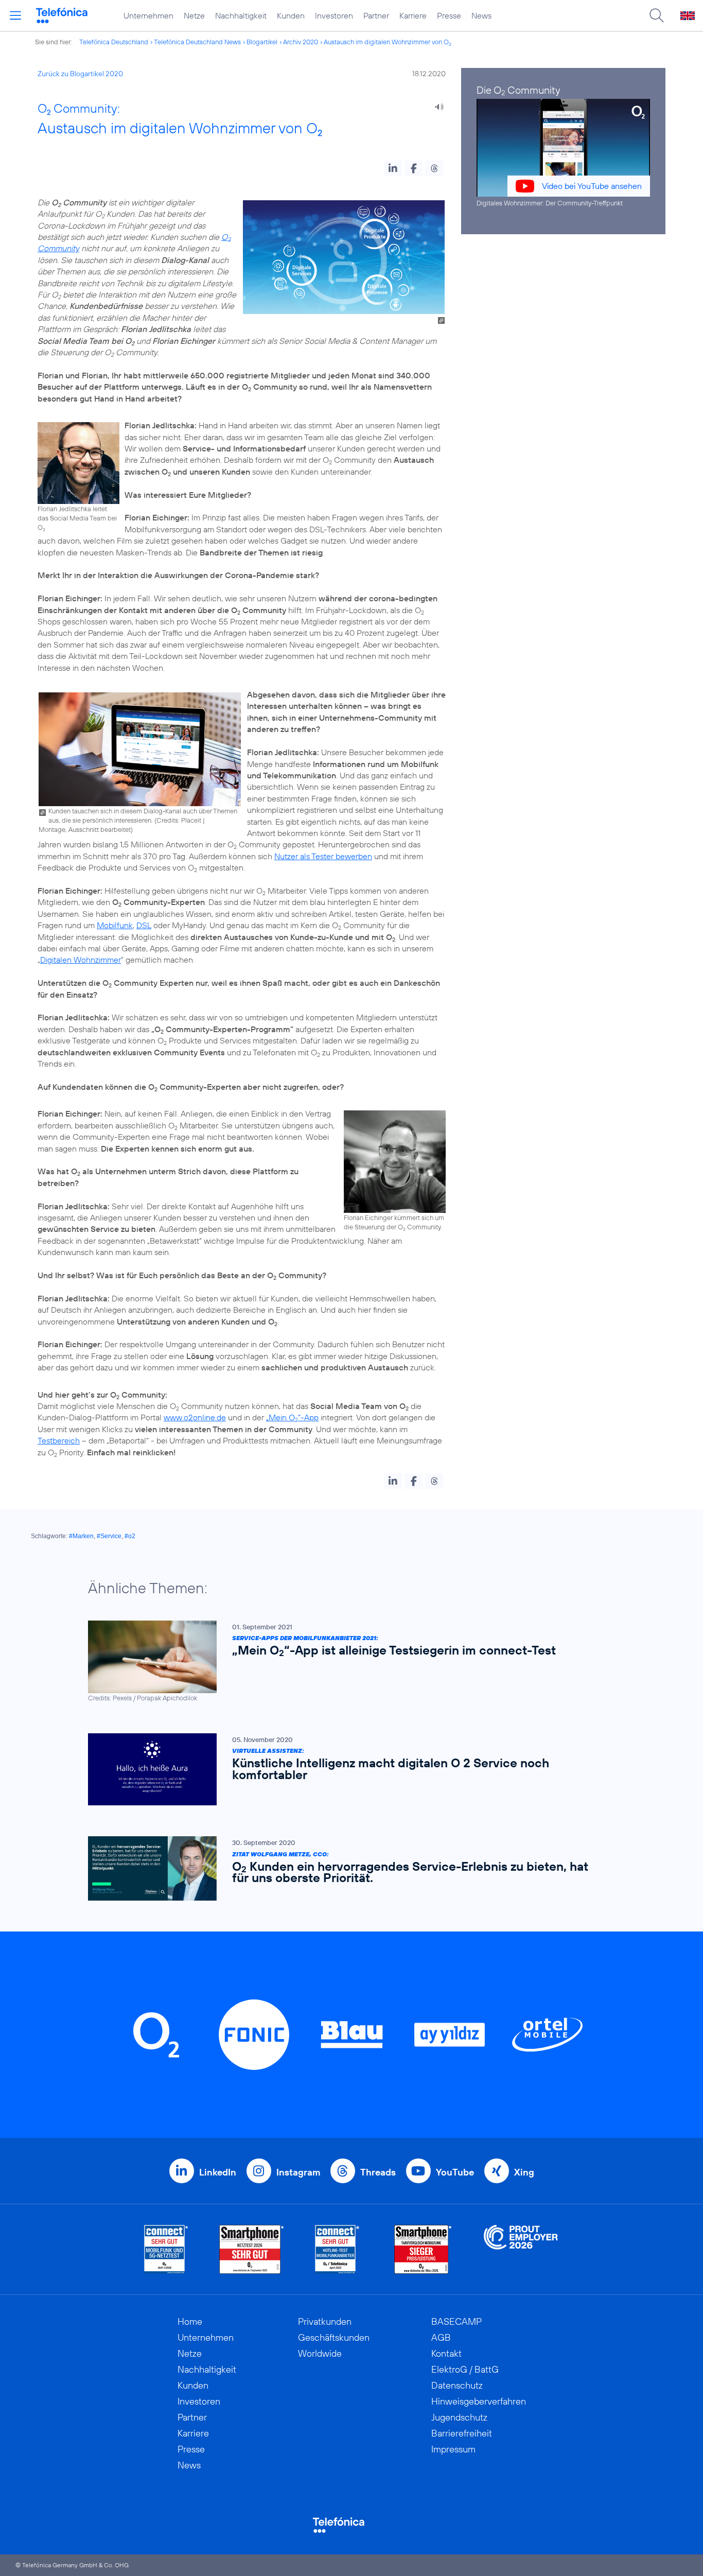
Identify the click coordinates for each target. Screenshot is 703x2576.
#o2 (130, 1536)
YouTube (455, 2172)
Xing (524, 2172)
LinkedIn (218, 2172)
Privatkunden (325, 2321)
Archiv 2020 (301, 42)
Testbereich (59, 1440)
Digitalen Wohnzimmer (81, 960)
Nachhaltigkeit (241, 15)
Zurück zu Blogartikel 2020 (80, 74)
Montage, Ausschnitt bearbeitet (85, 829)
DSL (144, 925)
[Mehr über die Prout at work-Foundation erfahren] (521, 2249)
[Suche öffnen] (657, 15)
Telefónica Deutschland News (197, 42)
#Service (109, 1536)
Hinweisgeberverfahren (479, 2401)
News (481, 15)
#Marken (81, 1536)
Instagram (298, 2172)
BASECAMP (456, 2321)
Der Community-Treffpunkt (584, 203)
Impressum (453, 2449)
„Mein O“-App (292, 1417)
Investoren (334, 15)
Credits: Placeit (179, 820)
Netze (194, 15)
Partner (376, 15)
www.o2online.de (195, 1417)
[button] (393, 168)
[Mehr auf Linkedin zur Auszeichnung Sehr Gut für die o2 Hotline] (337, 2249)
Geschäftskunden (334, 2337)
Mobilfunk (115, 925)
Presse (449, 15)
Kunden (291, 15)
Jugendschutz (459, 2417)
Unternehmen (148, 15)
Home (190, 2321)
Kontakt (446, 2353)
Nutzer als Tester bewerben (323, 856)
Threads (378, 2172)
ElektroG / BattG (465, 2369)
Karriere (413, 15)
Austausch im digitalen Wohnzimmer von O (388, 42)
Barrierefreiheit (462, 2433)
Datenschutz (457, 2385)
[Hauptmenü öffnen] (15, 15)
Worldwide (320, 2353)
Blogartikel (262, 42)
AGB (441, 2337)
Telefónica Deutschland (114, 42)
